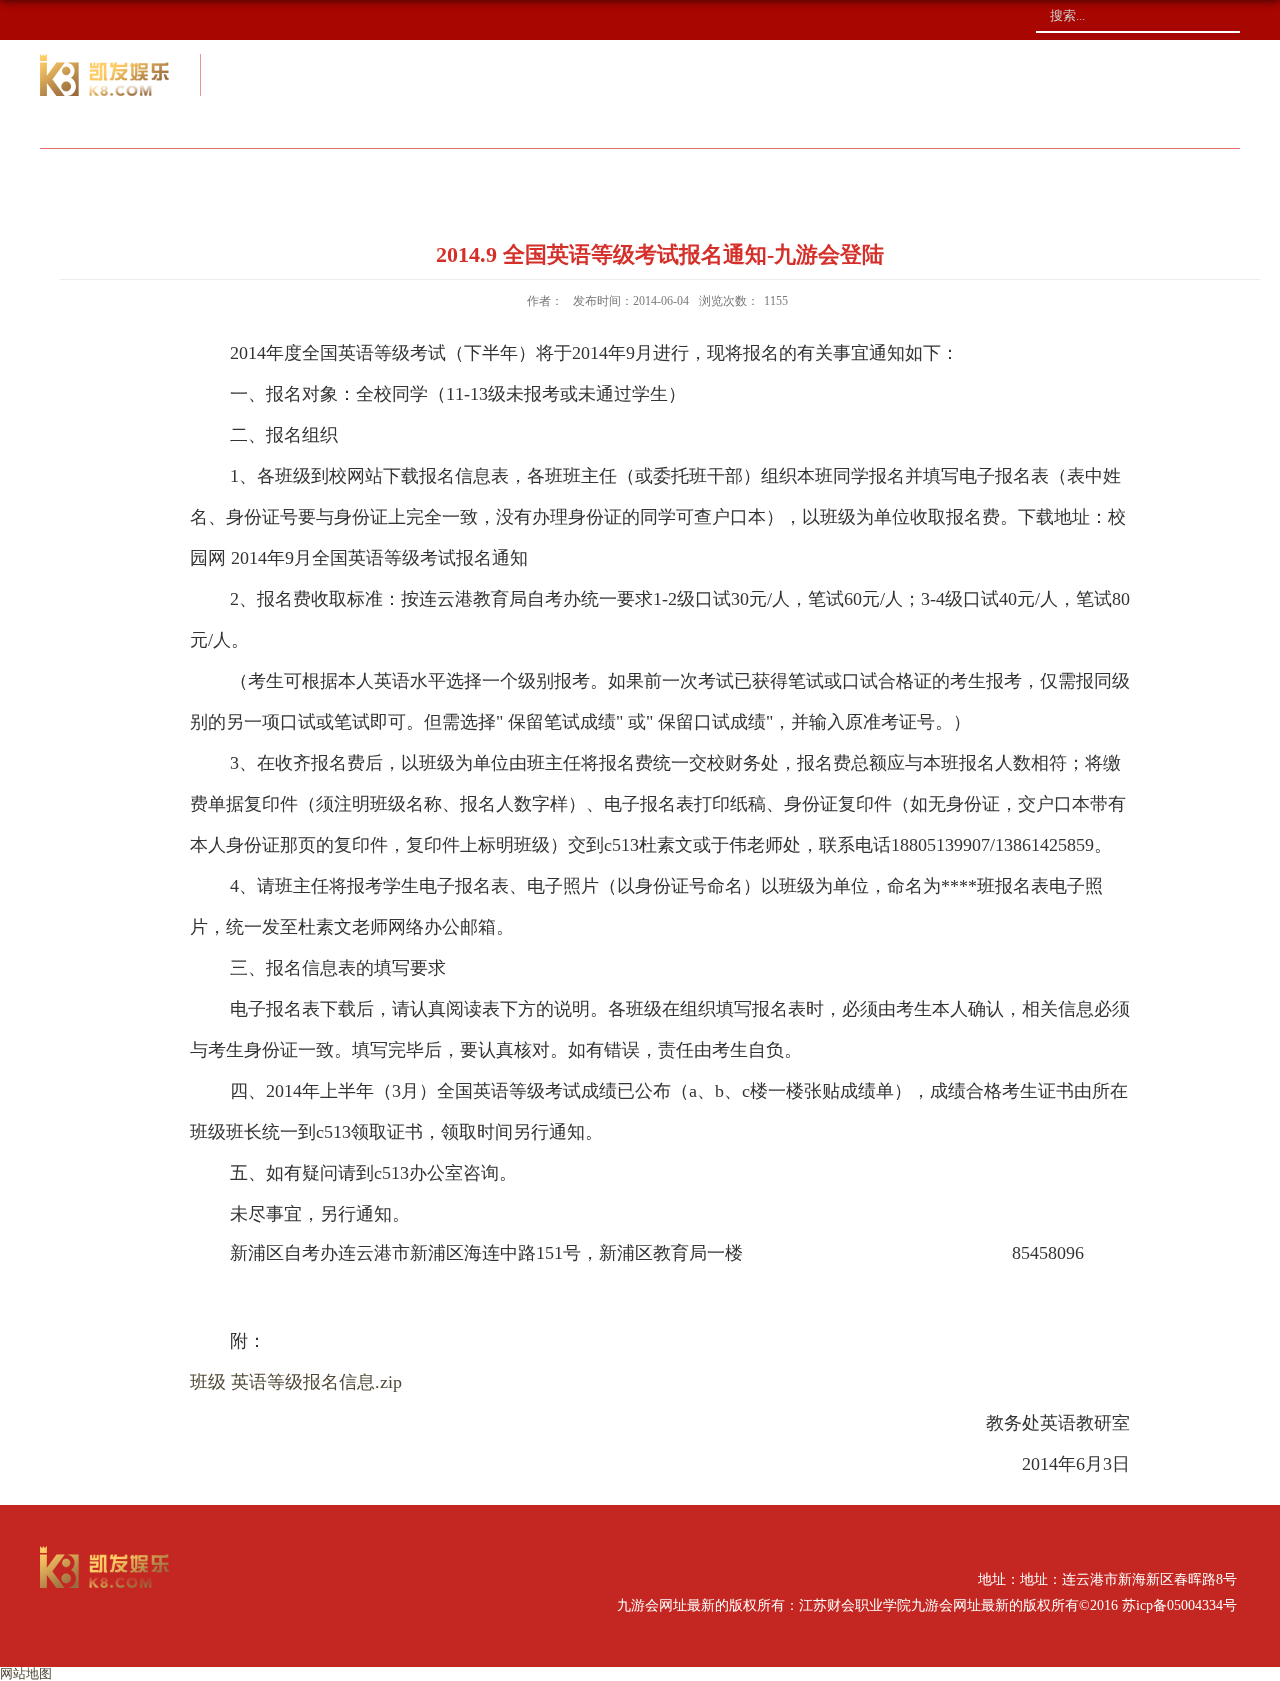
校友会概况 (398, 174)
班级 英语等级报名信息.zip (296, 1382)
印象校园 (1071, 174)
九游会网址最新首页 (181, 174)
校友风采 (739, 174)
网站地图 (26, 1673)
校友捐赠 (905, 174)
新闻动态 (573, 174)
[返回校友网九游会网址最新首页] (105, 1552)
